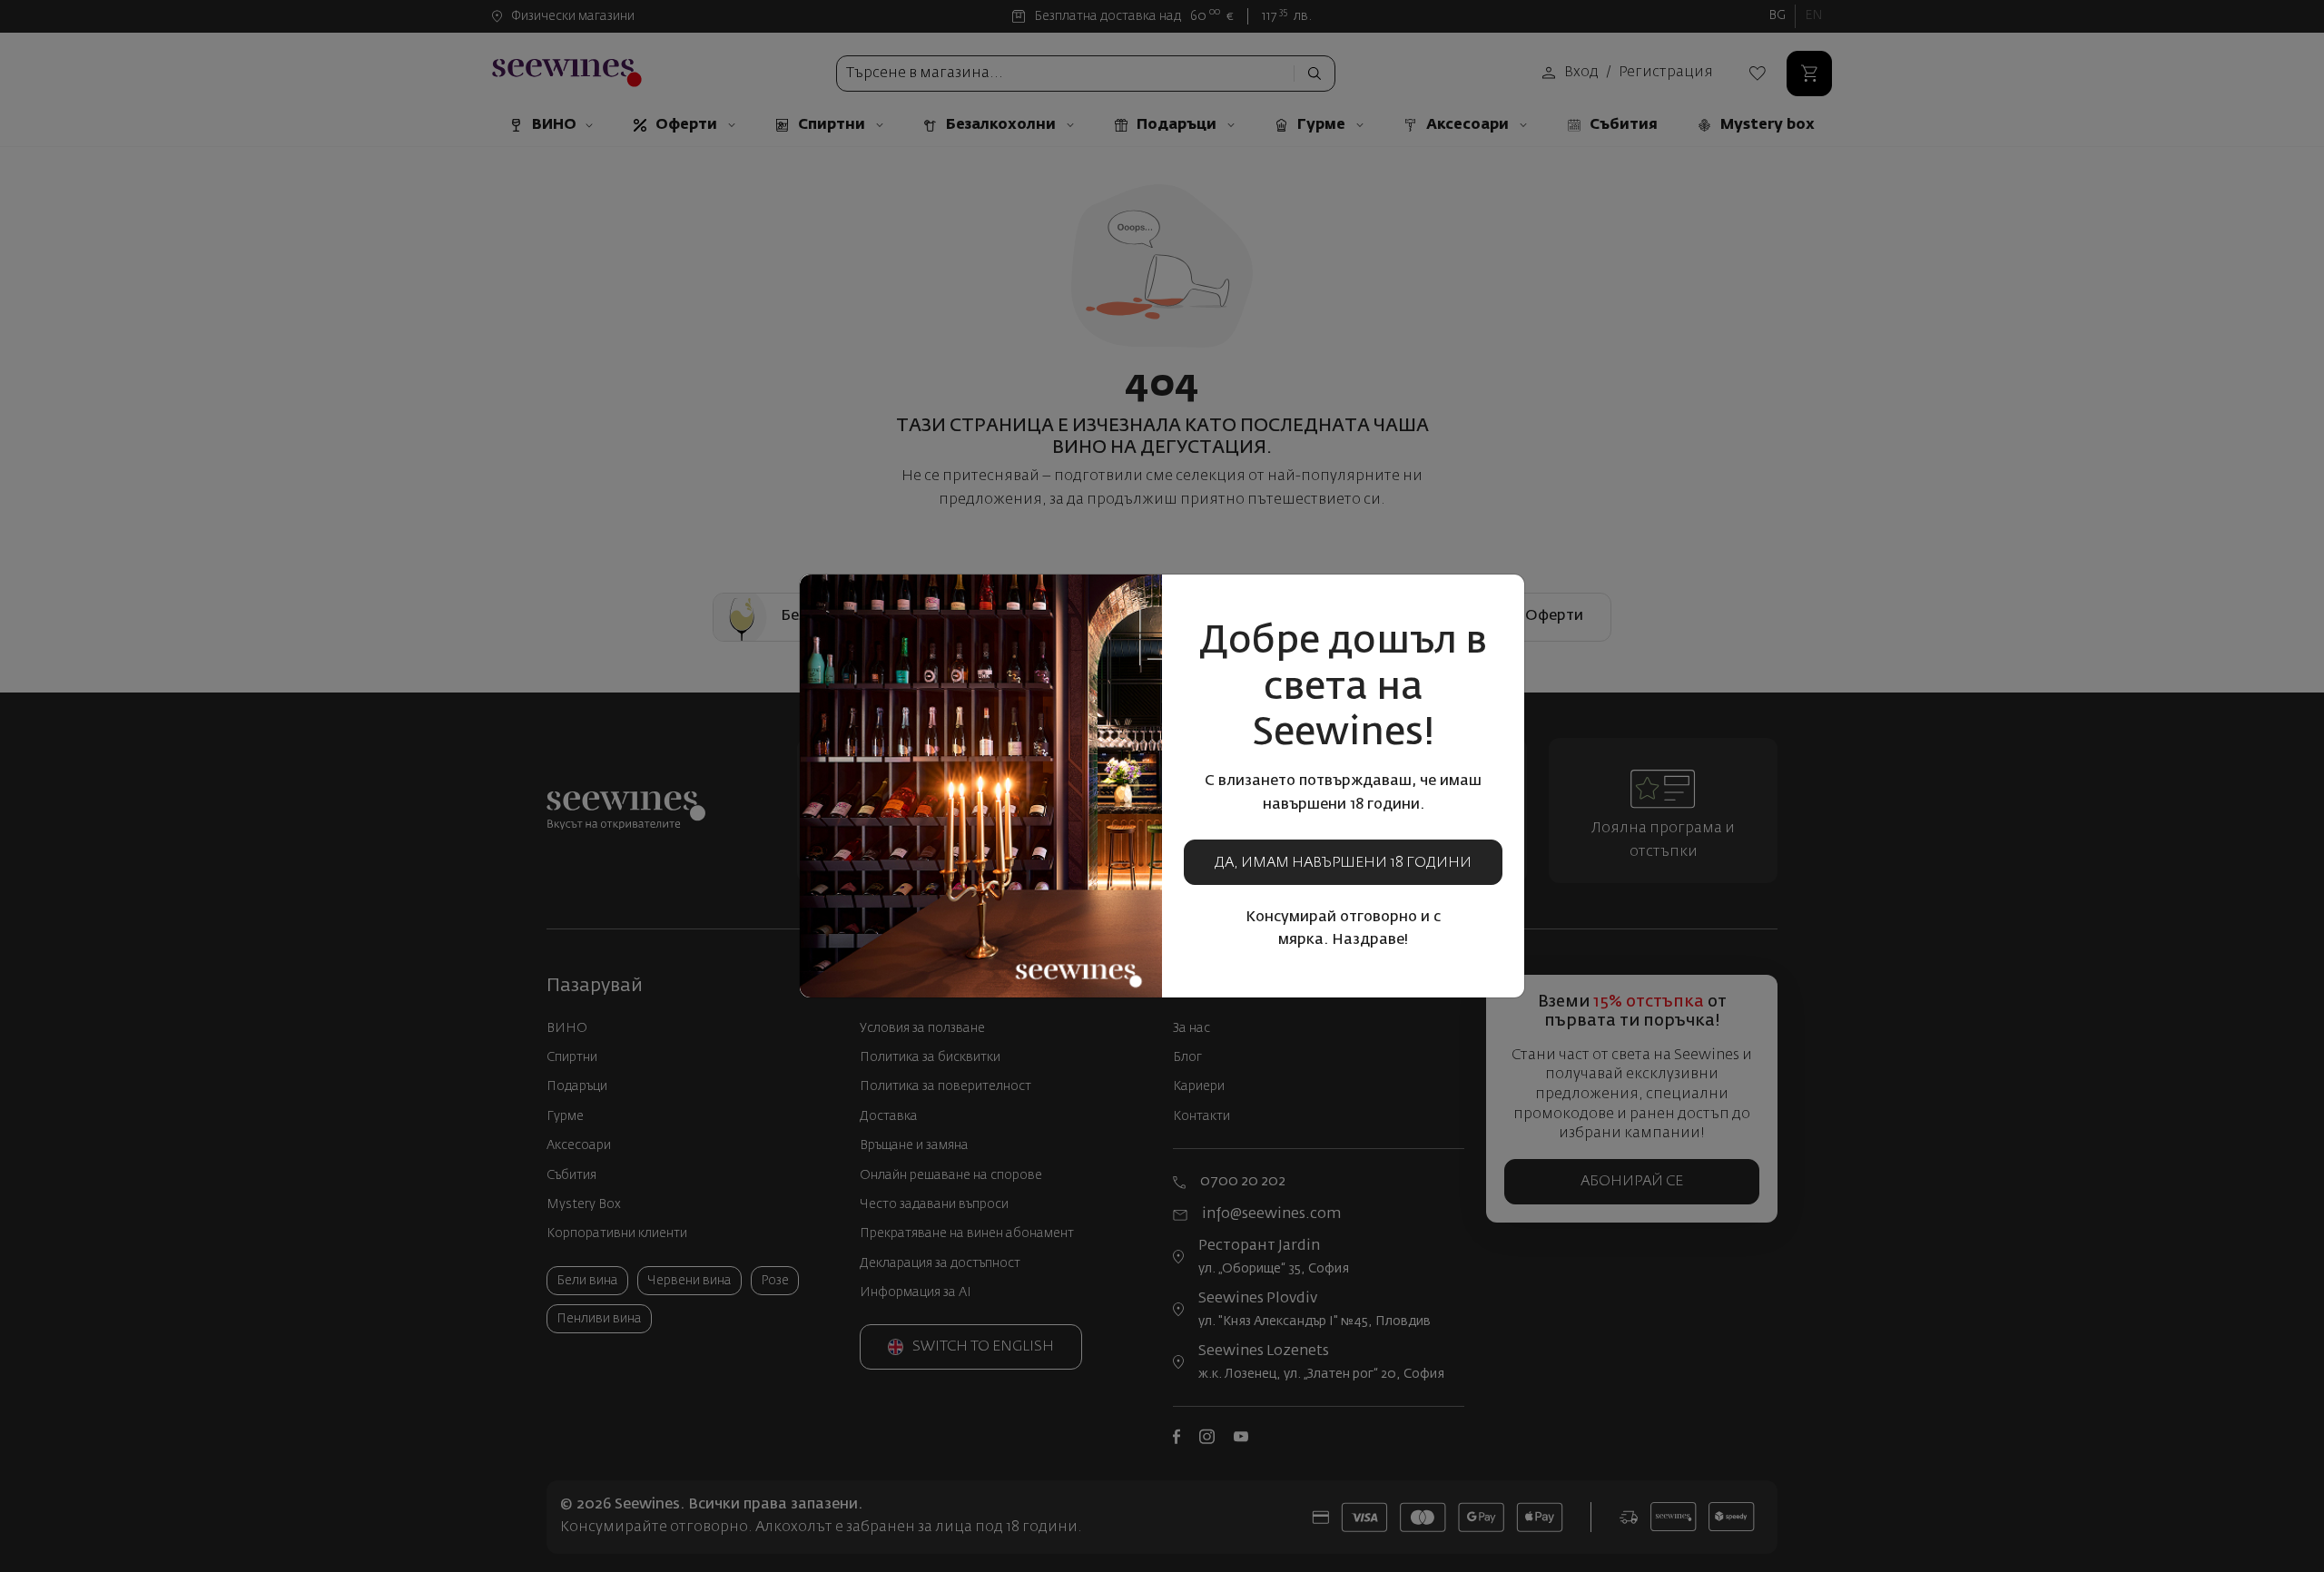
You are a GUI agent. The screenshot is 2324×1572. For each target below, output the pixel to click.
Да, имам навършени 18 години (1343, 863)
